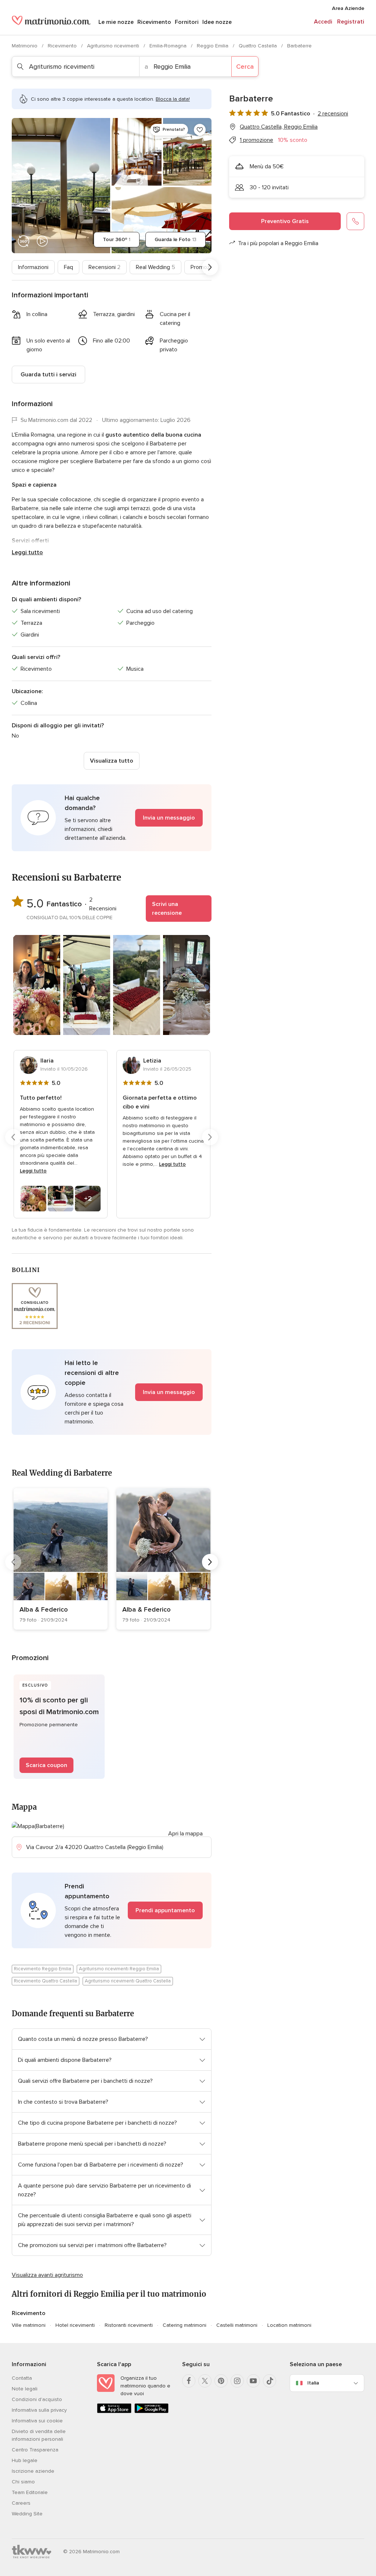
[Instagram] (237, 2381)
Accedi (323, 22)
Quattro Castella (258, 46)
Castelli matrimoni (237, 2325)
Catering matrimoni (185, 2325)
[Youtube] (253, 2381)
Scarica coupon (46, 1765)
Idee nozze (217, 22)
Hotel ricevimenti (75, 2325)
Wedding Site (27, 2514)
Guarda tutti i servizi (48, 375)
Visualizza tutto (112, 761)
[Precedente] (13, 267)
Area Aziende (348, 8)
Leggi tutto (27, 552)
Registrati (351, 22)
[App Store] (114, 2412)
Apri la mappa (185, 1834)
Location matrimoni (289, 2325)
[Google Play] (152, 2412)
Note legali (25, 2389)
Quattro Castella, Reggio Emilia (279, 127)
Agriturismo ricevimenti (114, 46)
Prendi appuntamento (165, 1910)
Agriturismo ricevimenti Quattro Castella (128, 1981)
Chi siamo (23, 2482)
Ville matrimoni (29, 2325)
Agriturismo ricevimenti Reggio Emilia (119, 1969)
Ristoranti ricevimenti (129, 2325)
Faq (68, 267)
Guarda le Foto (176, 239)
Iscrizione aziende (33, 2471)
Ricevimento (154, 22)
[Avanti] (210, 267)
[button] (112, 818)
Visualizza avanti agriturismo (47, 2275)
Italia (313, 2383)
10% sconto (293, 140)
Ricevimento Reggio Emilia (43, 1969)
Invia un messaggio (169, 818)
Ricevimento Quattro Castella (46, 1981)
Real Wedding (156, 267)
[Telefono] (355, 221)
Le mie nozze (116, 22)
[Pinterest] (221, 2381)
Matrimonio (25, 46)
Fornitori (187, 22)
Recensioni (104, 267)
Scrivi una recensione (167, 909)
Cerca (245, 67)
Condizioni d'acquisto (37, 2399)
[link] (61, 1559)
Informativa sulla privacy (39, 2410)
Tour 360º (117, 239)
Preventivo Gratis (285, 221)
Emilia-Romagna (169, 46)
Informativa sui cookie (37, 2421)
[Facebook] (189, 2381)
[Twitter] (205, 2381)
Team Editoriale (30, 2492)
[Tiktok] (270, 2381)
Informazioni (33, 267)
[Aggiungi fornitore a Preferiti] (200, 130)
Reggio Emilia (213, 46)
